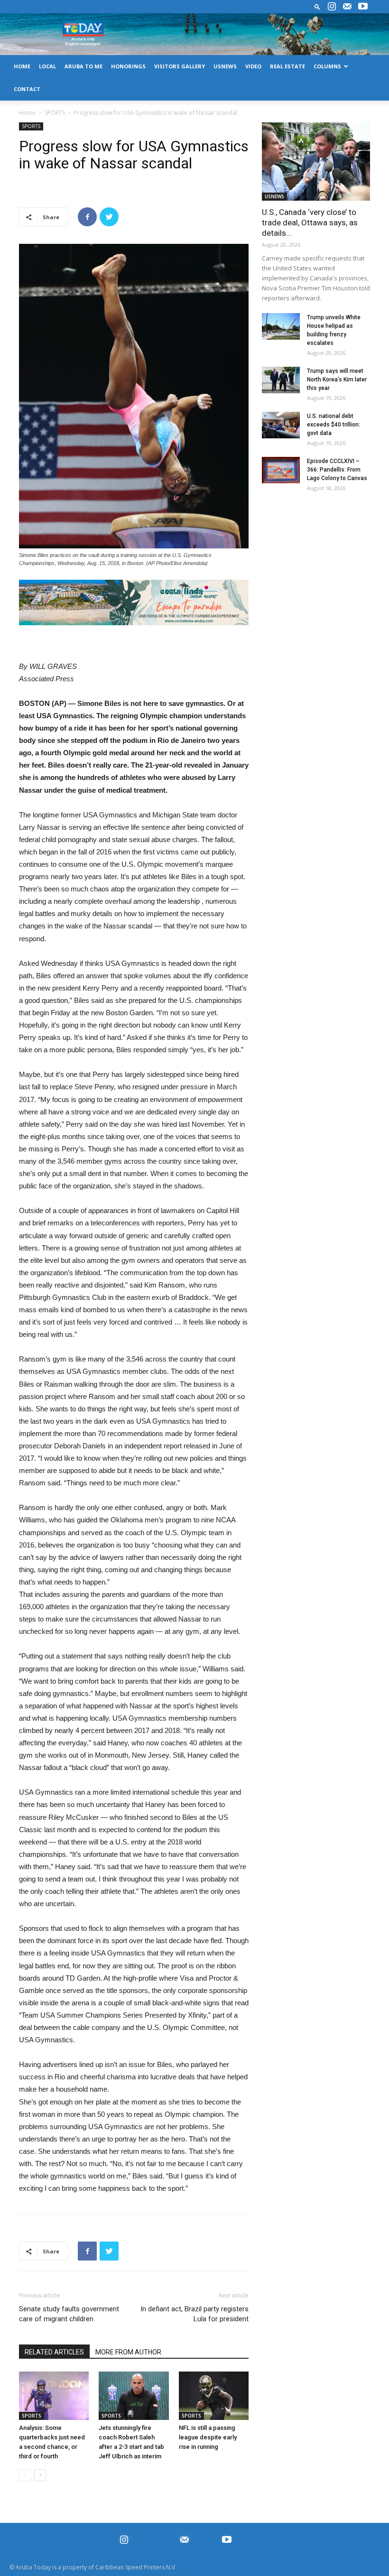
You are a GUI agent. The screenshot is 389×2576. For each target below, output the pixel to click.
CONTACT (27, 89)
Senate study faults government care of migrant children (69, 2314)
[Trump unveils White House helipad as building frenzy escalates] (281, 326)
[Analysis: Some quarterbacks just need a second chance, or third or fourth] (54, 2395)
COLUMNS (327, 66)
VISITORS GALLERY (180, 66)
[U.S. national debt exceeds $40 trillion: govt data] (281, 425)
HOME (22, 66)
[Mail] (347, 7)
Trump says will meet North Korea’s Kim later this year (337, 380)
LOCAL (47, 66)
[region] (134, 603)
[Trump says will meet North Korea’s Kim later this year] (281, 380)
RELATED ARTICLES (54, 2352)
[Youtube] (363, 7)
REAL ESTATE (287, 66)
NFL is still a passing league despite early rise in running (208, 2437)
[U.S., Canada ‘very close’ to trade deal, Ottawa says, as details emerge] (316, 162)
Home (27, 113)
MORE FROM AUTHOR (128, 2352)
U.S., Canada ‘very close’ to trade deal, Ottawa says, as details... (310, 222)
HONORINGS (128, 66)
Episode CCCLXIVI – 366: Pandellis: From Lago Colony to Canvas (337, 470)
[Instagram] (332, 7)
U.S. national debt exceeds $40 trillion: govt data (333, 425)
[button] (317, 6)
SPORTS (55, 113)
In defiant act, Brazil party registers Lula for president (194, 2314)
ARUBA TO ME (83, 66)
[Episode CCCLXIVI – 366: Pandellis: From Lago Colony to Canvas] (281, 470)
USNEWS (225, 66)
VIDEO (253, 66)
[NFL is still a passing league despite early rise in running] (214, 2395)
